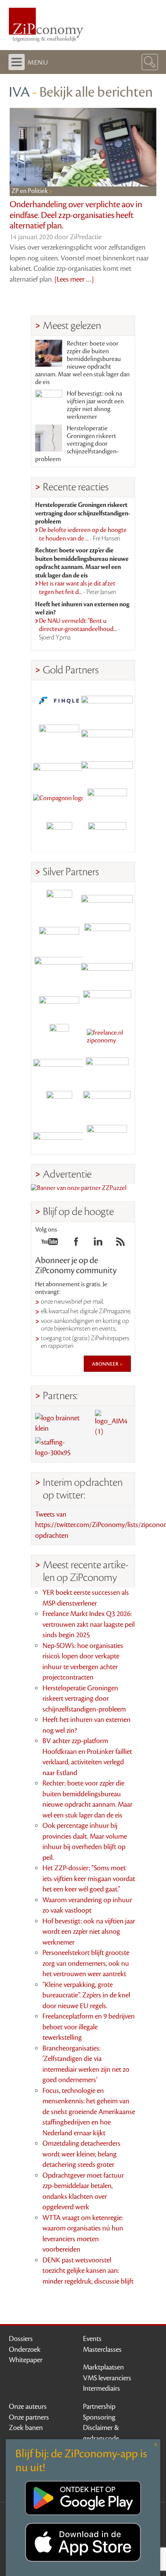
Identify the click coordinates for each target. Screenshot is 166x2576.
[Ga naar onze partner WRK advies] (107, 1137)
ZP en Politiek (30, 191)
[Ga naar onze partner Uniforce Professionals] (107, 1104)
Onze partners (29, 2417)
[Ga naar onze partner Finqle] (59, 701)
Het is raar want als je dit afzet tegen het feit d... (78, 588)
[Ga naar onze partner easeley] (107, 903)
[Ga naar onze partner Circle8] (59, 734)
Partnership (99, 2407)
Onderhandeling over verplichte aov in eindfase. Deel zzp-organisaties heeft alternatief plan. (76, 215)
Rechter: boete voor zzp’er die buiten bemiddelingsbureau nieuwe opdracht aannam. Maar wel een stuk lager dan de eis (82, 363)
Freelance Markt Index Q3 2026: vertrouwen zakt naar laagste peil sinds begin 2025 (89, 1624)
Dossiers (21, 2339)
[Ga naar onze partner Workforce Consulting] (107, 936)
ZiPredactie (86, 237)
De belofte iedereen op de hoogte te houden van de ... (83, 534)
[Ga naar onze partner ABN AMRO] (107, 970)
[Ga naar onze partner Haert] (59, 1003)
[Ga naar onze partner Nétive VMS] (59, 1037)
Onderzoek (25, 2349)
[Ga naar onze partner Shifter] (59, 970)
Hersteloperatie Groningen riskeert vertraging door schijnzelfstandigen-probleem (77, 444)
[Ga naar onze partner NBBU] (59, 1070)
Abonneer (106, 1364)
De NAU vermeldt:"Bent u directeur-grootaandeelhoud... (80, 629)
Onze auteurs (28, 2407)
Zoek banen (26, 2428)
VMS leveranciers (107, 2378)
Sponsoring (99, 2417)
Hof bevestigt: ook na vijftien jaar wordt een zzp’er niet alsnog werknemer (95, 405)
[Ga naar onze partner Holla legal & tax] (107, 1003)
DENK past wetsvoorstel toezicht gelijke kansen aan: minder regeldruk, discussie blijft (88, 2271)
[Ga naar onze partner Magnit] (59, 768)
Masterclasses (102, 2349)
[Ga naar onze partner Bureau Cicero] (59, 1104)
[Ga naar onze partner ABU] (107, 1070)
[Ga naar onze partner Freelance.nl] (107, 1037)
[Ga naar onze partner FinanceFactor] (107, 701)
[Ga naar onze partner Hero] (107, 835)
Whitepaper (26, 2360)
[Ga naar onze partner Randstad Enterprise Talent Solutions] (59, 903)
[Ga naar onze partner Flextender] (107, 734)
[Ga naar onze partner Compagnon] (59, 801)
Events (92, 2339)
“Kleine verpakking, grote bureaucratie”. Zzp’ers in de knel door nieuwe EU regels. (86, 1995)
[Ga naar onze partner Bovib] (107, 768)
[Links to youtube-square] (50, 1244)
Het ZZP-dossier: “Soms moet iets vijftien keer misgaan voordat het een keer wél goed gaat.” (89, 1879)
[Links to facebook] (76, 1244)
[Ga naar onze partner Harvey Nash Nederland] (59, 835)
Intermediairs (102, 2388)
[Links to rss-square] (120, 1244)
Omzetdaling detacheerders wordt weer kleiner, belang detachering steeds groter (81, 2154)
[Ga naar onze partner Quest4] (59, 936)
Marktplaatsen (103, 2367)
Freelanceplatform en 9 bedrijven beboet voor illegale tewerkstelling (89, 2027)
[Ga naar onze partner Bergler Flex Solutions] (59, 1137)
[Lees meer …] (74, 279)
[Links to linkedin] (98, 1244)
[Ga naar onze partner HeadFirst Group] (107, 801)
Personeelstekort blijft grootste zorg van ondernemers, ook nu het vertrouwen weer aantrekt (86, 1963)
